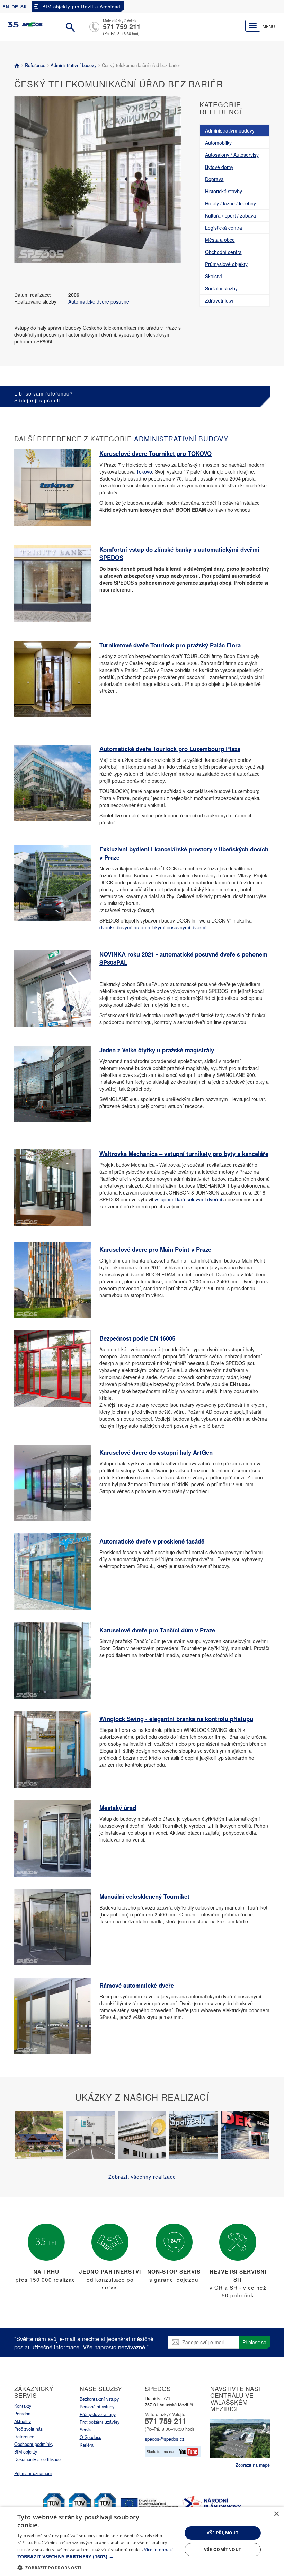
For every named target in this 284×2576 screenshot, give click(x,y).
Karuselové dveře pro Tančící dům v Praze (157, 1630)
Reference (35, 65)
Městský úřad (118, 1808)
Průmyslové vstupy (98, 2414)
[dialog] (142, 2541)
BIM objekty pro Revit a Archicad (81, 6)
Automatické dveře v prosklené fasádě (152, 1541)
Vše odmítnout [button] (223, 2549)
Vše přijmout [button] (223, 2533)
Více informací (158, 2549)
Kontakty (23, 2406)
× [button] (276, 2514)
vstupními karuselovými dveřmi (188, 1199)
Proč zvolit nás (28, 2429)
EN (6, 6)
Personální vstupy (97, 2407)
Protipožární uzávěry (100, 2422)
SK (24, 6)
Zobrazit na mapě (253, 2465)
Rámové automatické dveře (137, 1985)
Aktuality (23, 2421)
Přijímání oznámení (33, 2473)
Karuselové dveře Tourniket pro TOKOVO (156, 453)
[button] (97, 2557)
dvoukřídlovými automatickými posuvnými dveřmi (153, 927)
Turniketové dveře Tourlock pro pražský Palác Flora (170, 645)
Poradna (22, 2414)
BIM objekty (26, 2452)
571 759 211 (122, 26)
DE (15, 6)
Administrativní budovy (74, 65)
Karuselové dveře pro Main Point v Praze (155, 1249)
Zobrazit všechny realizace (142, 2177)
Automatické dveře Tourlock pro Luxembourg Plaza (170, 749)
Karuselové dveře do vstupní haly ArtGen (156, 1452)
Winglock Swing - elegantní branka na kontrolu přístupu (176, 1719)
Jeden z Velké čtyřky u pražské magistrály (157, 1050)
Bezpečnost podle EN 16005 (137, 1338)
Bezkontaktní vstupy (99, 2399)
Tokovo (144, 471)
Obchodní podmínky (34, 2444)
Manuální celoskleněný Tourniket (144, 1896)
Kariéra (87, 2445)
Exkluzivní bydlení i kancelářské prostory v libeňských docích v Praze (184, 853)
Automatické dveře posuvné (99, 301)
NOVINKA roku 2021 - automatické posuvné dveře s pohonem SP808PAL (183, 958)
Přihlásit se (254, 2342)
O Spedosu (91, 2437)
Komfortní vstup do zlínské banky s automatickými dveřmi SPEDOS (179, 553)
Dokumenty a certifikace (37, 2459)
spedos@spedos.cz (165, 2439)
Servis (86, 2430)
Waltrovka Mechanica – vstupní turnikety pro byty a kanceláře (184, 1154)
